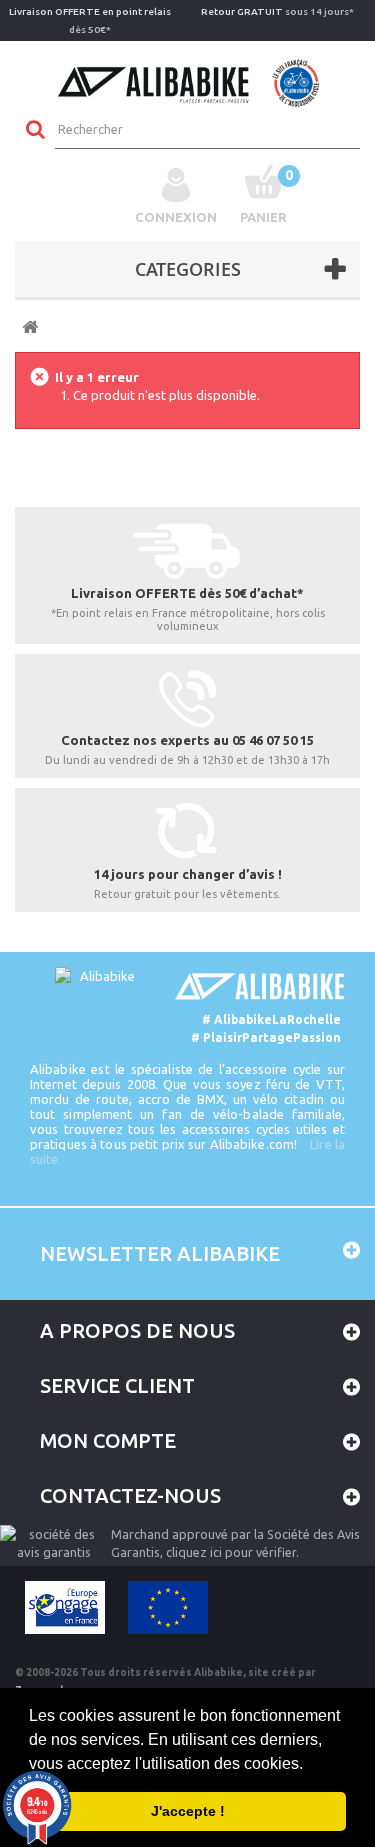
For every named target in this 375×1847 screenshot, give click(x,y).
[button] (310, 1765)
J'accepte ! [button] (188, 1811)
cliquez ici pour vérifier (231, 1552)
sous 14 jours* (277, 11)
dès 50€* (90, 20)
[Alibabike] (187, 81)
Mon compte (108, 1440)
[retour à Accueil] (30, 327)
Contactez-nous (130, 1495)
